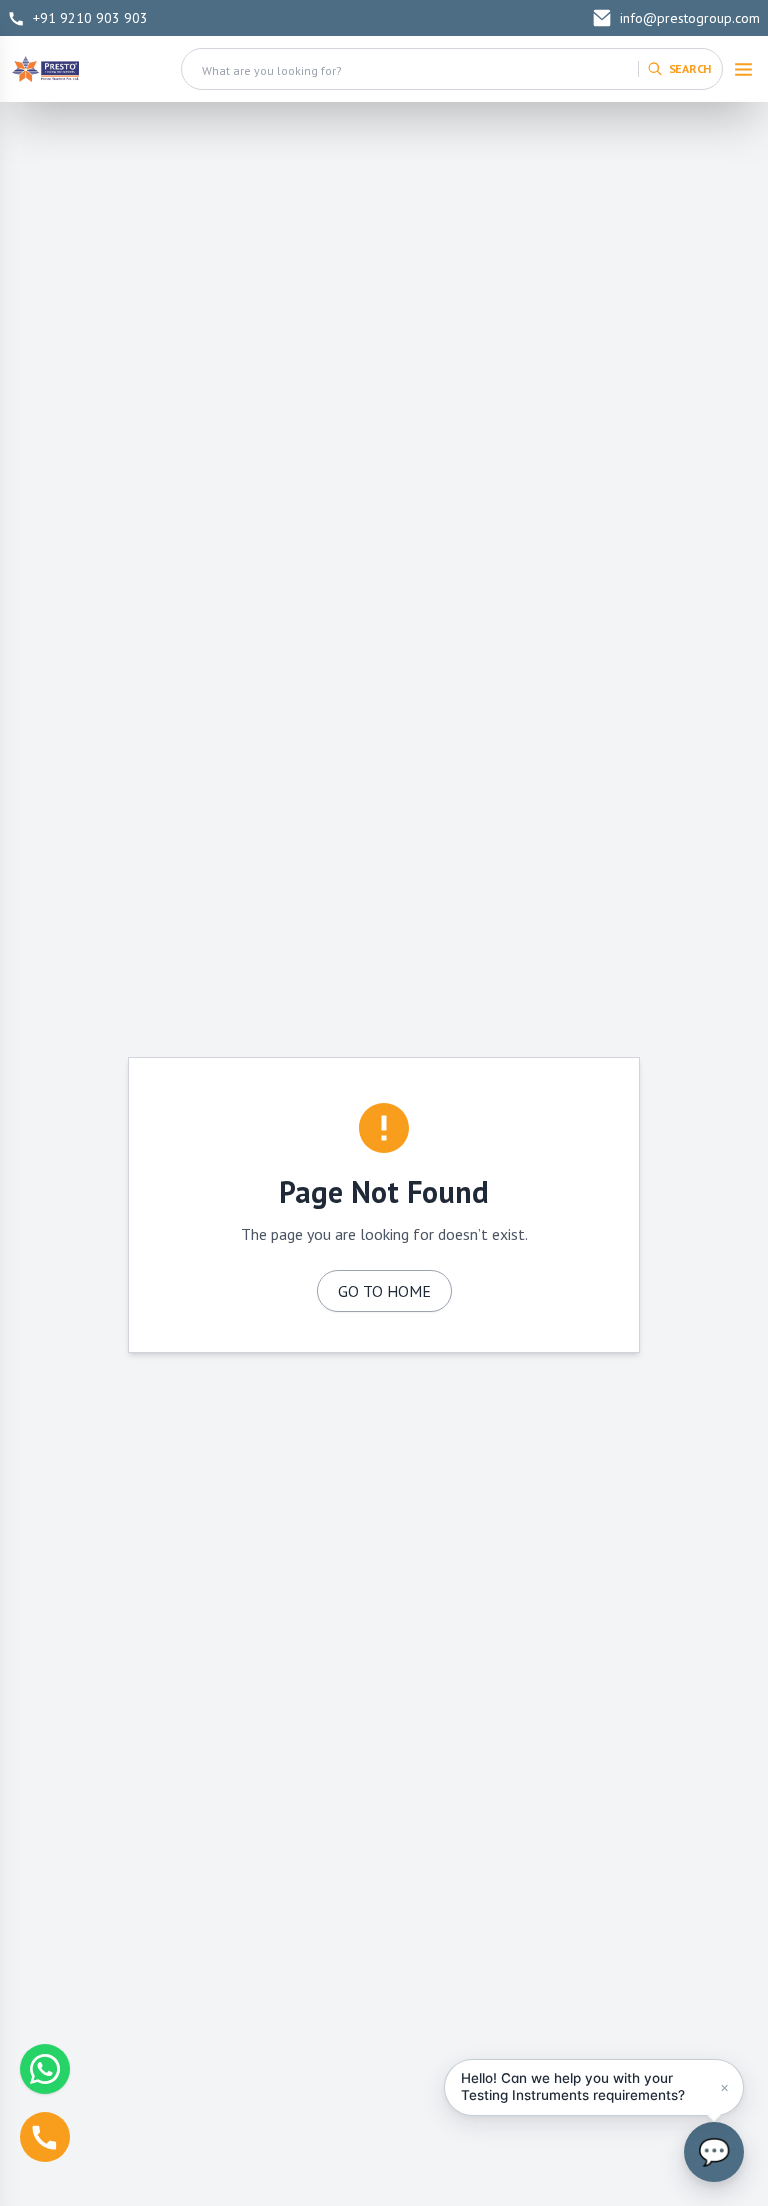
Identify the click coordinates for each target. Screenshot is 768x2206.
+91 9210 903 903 (90, 18)
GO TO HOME (384, 1291)
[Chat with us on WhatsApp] (45, 2069)
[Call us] (45, 2137)
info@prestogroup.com (690, 18)
